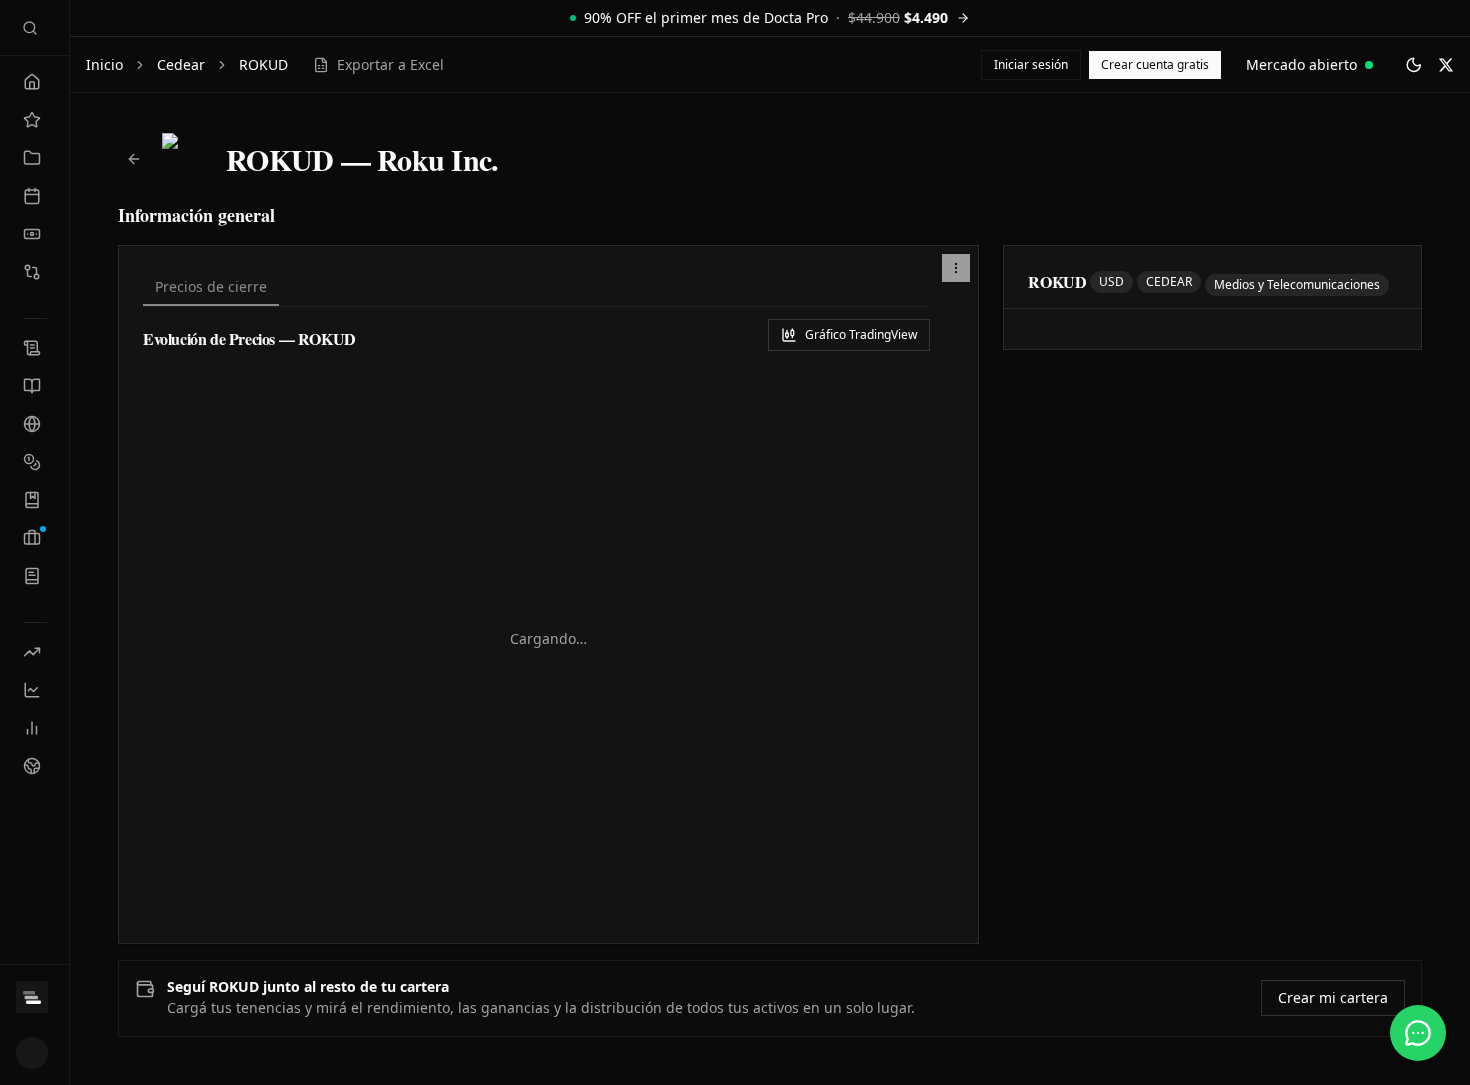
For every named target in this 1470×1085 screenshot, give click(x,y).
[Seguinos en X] (1446, 65)
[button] (956, 268)
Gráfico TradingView (861, 334)
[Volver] (134, 159)
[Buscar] (30, 28)
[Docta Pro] (34, 997)
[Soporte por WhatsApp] (1418, 1033)
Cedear (181, 64)
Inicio (104, 64)
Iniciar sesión (1031, 64)
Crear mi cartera (1333, 997)
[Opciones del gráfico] (956, 268)
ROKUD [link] (263, 64)
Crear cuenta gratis (1155, 64)
